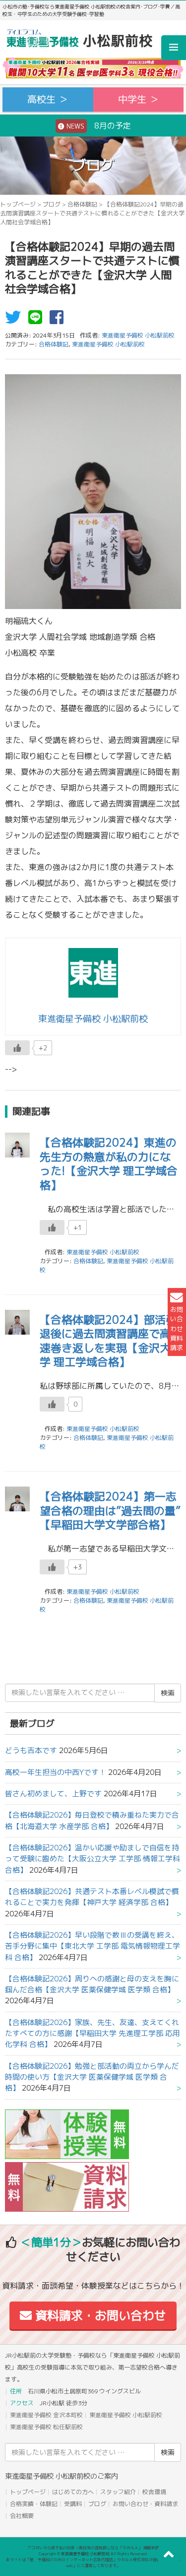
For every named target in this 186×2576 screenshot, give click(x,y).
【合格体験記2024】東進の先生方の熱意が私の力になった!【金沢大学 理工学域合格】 (109, 1164)
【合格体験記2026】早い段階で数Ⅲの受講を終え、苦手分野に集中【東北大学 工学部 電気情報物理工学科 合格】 (93, 1946)
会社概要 (22, 2516)
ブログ (52, 204)
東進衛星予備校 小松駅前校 (108, 344)
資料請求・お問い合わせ (99, 2315)
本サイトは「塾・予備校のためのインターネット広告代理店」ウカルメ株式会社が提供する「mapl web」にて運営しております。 (93, 2563)
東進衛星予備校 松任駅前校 (46, 2427)
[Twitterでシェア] (15, 320)
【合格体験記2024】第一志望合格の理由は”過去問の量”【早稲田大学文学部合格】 (110, 1510)
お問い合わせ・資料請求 (145, 2504)
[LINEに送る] (38, 320)
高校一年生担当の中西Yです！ (56, 1772)
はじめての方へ (73, 2492)
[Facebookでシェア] (59, 320)
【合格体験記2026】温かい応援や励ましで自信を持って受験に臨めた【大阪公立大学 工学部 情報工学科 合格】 (93, 1859)
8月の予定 (98, 126)
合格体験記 (82, 204)
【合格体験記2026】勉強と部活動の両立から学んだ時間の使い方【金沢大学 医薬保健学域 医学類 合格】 (92, 2077)
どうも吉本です (31, 1750)
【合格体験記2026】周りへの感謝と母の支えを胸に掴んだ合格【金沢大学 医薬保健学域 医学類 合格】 (92, 1984)
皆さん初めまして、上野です (53, 1794)
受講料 (73, 2504)
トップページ (18, 204)
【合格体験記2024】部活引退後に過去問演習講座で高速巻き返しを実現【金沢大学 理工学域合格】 (108, 1341)
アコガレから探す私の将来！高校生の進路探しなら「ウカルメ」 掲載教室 (93, 2548)
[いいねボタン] (17, 1048)
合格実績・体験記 (34, 2504)
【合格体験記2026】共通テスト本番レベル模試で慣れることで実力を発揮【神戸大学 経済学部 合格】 (92, 1897)
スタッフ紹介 (118, 2492)
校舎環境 (154, 2492)
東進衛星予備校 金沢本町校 (46, 2415)
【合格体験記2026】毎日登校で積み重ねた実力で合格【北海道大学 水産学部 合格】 (92, 1820)
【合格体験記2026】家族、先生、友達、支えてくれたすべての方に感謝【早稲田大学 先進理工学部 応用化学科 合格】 (93, 2034)
